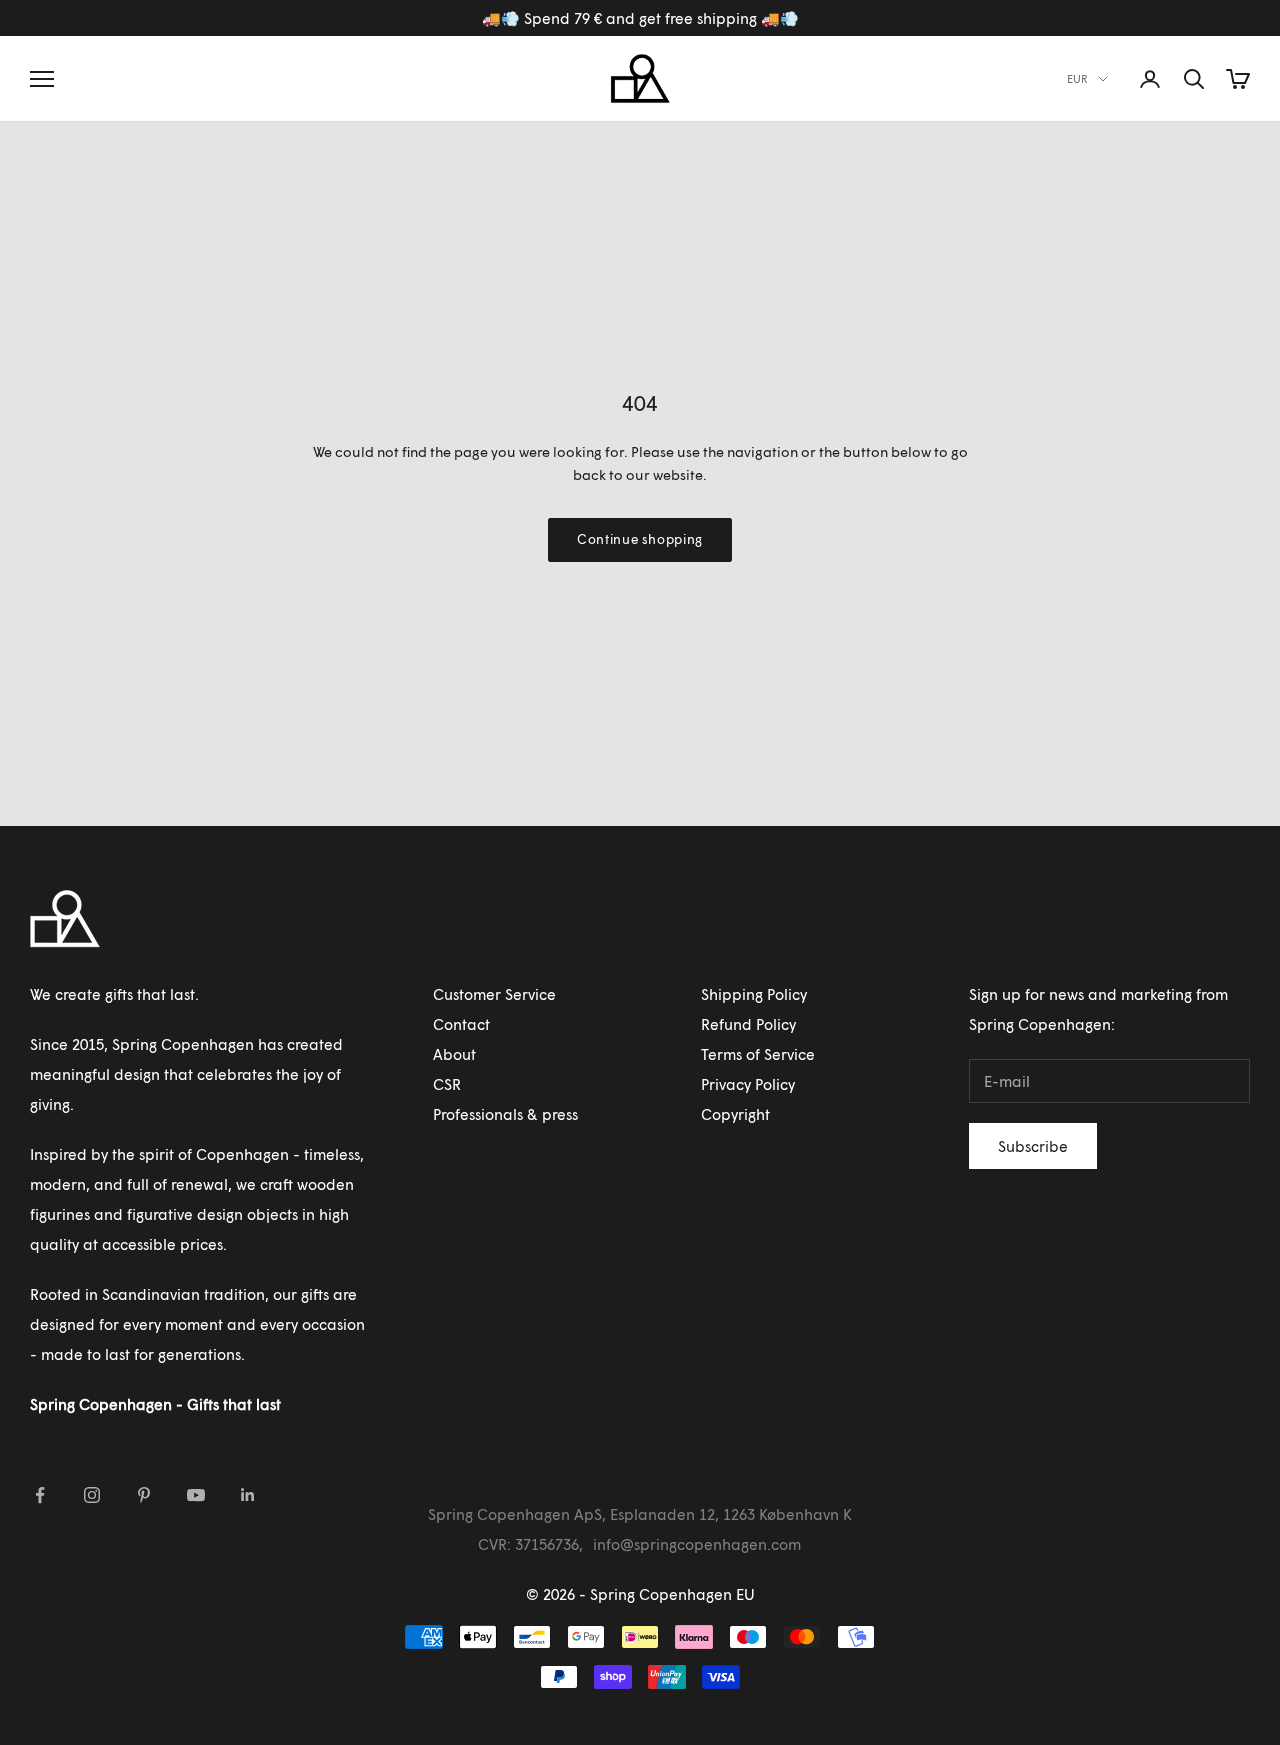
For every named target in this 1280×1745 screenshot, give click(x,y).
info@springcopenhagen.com (697, 1544)
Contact (461, 1024)
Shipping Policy (754, 994)
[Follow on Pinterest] (144, 1495)
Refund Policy (748, 1024)
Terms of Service (758, 1054)
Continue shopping (640, 539)
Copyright (735, 1114)
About (454, 1054)
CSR (447, 1084)
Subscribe (1033, 1146)
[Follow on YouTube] (196, 1495)
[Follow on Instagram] (92, 1495)
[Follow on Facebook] (40, 1495)
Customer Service (494, 994)
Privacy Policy (748, 1084)
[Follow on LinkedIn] (248, 1495)
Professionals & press (505, 1114)
